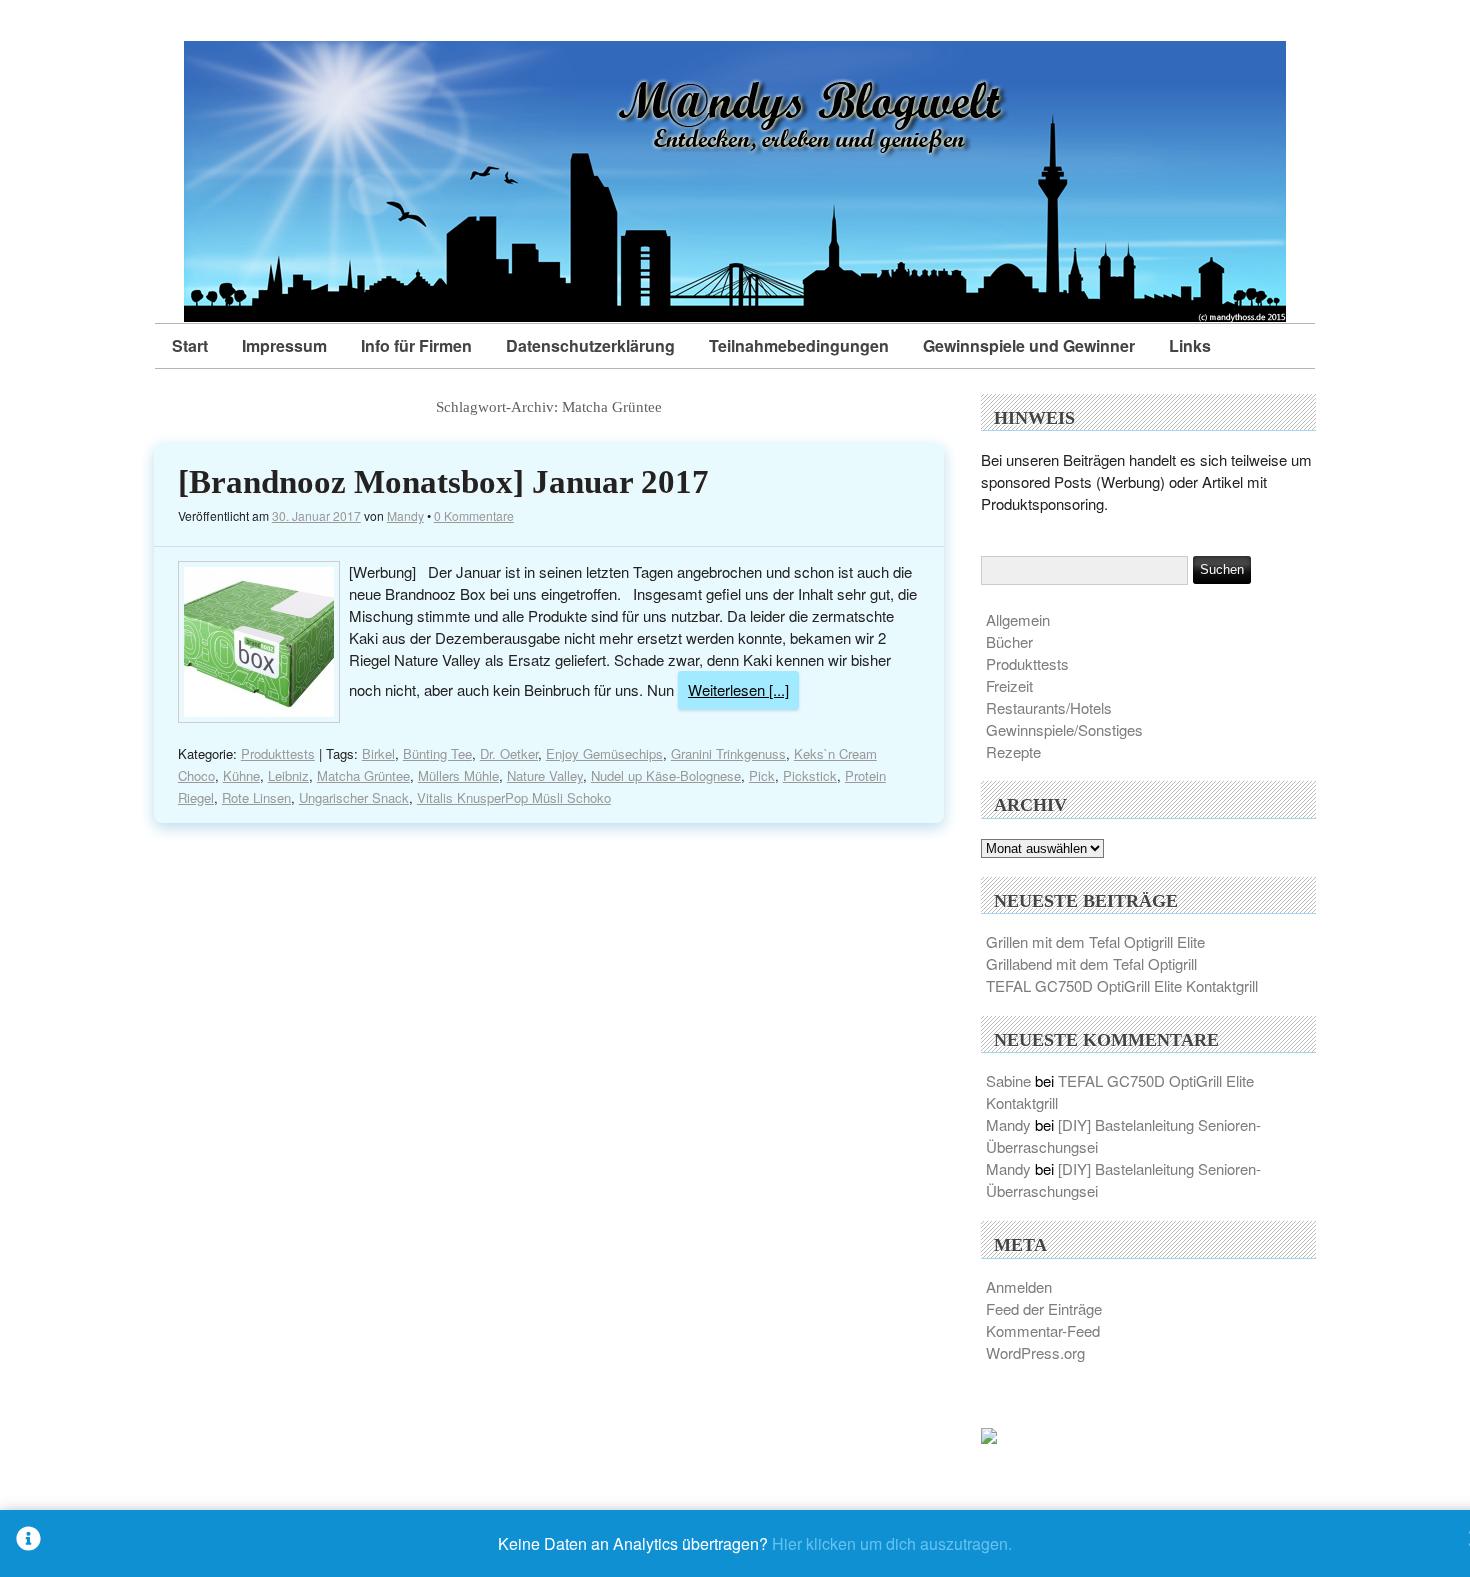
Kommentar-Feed (1043, 1330)
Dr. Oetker (509, 753)
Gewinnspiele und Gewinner (1029, 345)
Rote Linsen (256, 797)
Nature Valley (545, 775)
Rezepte (1013, 751)
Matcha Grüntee (363, 775)
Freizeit (1009, 685)
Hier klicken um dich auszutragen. (892, 1543)
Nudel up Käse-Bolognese (666, 775)
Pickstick (810, 775)
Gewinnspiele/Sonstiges (1064, 729)
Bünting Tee (437, 753)
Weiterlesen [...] (738, 689)
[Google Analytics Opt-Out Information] (28, 1543)
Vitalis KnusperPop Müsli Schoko (514, 797)
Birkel (378, 753)
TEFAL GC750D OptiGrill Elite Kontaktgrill (1122, 985)
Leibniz (288, 775)
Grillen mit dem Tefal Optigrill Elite (1095, 941)
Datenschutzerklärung (590, 345)
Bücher (1009, 641)
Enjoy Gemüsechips (604, 753)
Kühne (241, 775)
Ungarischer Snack (354, 797)
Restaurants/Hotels (1049, 707)
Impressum (284, 345)
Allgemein (1018, 619)
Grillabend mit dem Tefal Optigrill (1091, 963)
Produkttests (278, 753)
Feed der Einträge (1044, 1308)
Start (190, 345)
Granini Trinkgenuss (728, 753)
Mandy (405, 515)
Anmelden (1019, 1286)
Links (1190, 345)
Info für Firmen (416, 345)
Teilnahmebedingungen (799, 345)
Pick (762, 775)
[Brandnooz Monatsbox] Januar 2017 (443, 482)
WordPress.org (1035, 1352)
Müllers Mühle (458, 775)
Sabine (1008, 1080)
